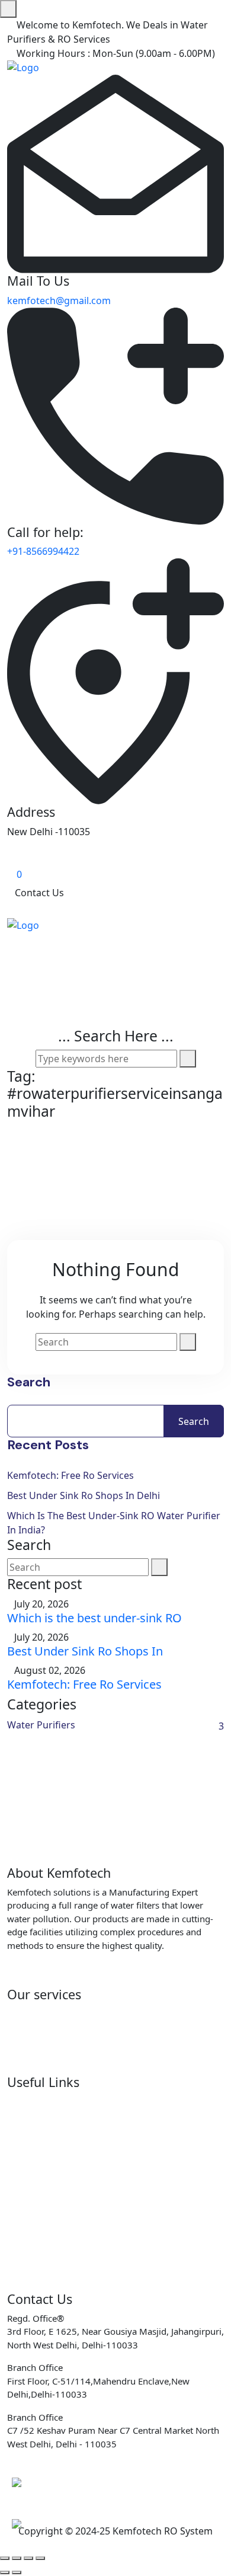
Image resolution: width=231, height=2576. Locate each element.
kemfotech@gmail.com (59, 301)
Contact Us (39, 893)
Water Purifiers (41, 1725)
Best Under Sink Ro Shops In (85, 1651)
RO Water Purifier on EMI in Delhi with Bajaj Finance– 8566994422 (105, 2061)
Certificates (33, 2121)
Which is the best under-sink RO (94, 1618)
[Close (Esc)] (40, 2558)
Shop (19, 2101)
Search (29, 1382)
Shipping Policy (41, 2243)
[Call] (27, 2482)
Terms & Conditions (51, 2223)
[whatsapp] (27, 2524)
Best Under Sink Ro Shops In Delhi (84, 1495)
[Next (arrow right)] (17, 2572)
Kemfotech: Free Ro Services (70, 1475)
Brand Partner (39, 2162)
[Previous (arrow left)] (5, 2572)
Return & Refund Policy (59, 2264)
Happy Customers (47, 2284)
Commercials (36, 2142)
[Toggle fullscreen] (17, 2558)
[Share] (28, 2558)
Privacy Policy (37, 2203)
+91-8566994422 (43, 551)
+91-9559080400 (53, 2488)
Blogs (20, 2182)
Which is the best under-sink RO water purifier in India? (114, 1523)
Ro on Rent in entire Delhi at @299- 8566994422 (113, 2014)
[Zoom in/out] (5, 2558)
